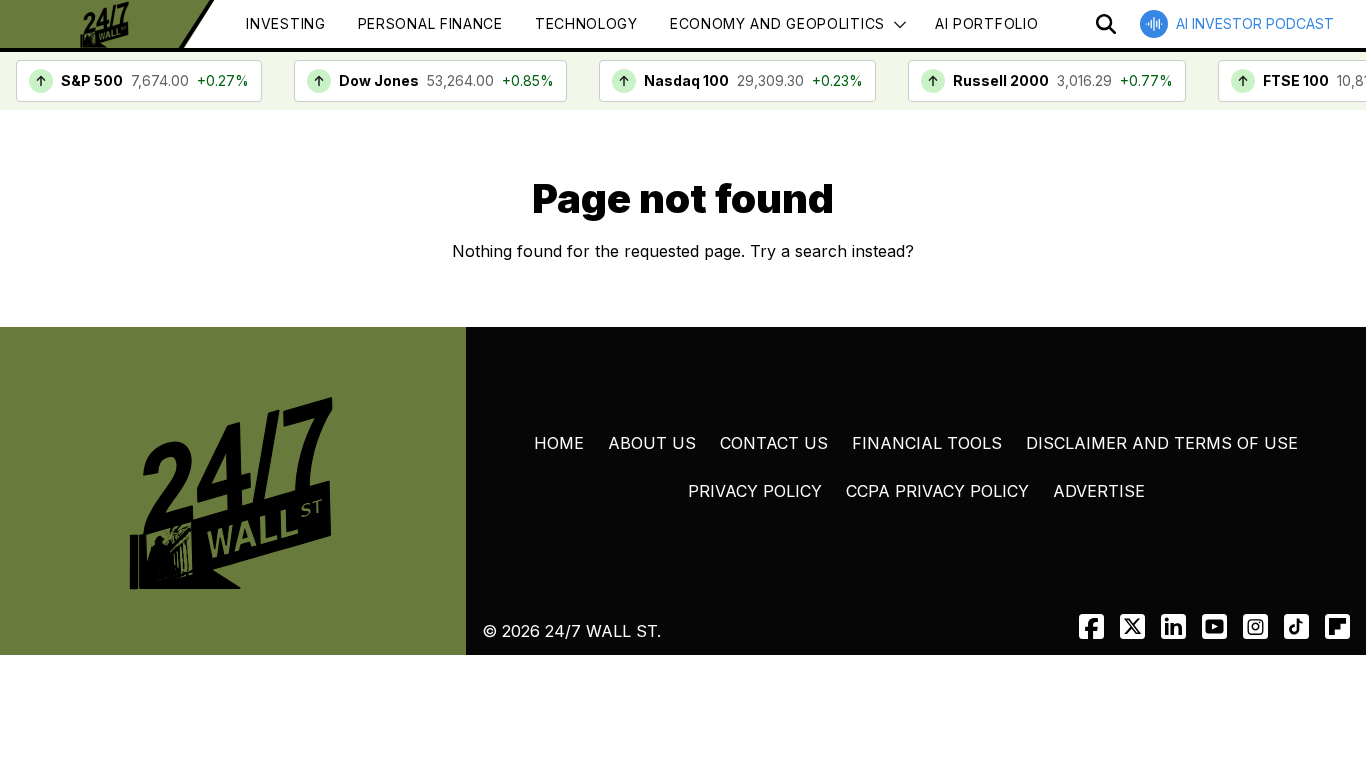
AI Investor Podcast (1255, 23)
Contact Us (774, 443)
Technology (586, 23)
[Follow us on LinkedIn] (1173, 626)
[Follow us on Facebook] (1091, 626)
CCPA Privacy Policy (937, 491)
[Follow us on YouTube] (1214, 626)
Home (559, 443)
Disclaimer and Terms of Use (1162, 443)
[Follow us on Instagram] (1255, 626)
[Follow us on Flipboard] (1337, 626)
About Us (652, 443)
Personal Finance (430, 23)
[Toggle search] (1106, 24)
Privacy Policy (755, 491)
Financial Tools (927, 443)
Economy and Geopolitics (777, 23)
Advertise (1099, 491)
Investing (285, 23)
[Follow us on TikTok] (1296, 626)
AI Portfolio (986, 23)
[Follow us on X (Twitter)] (1132, 626)
